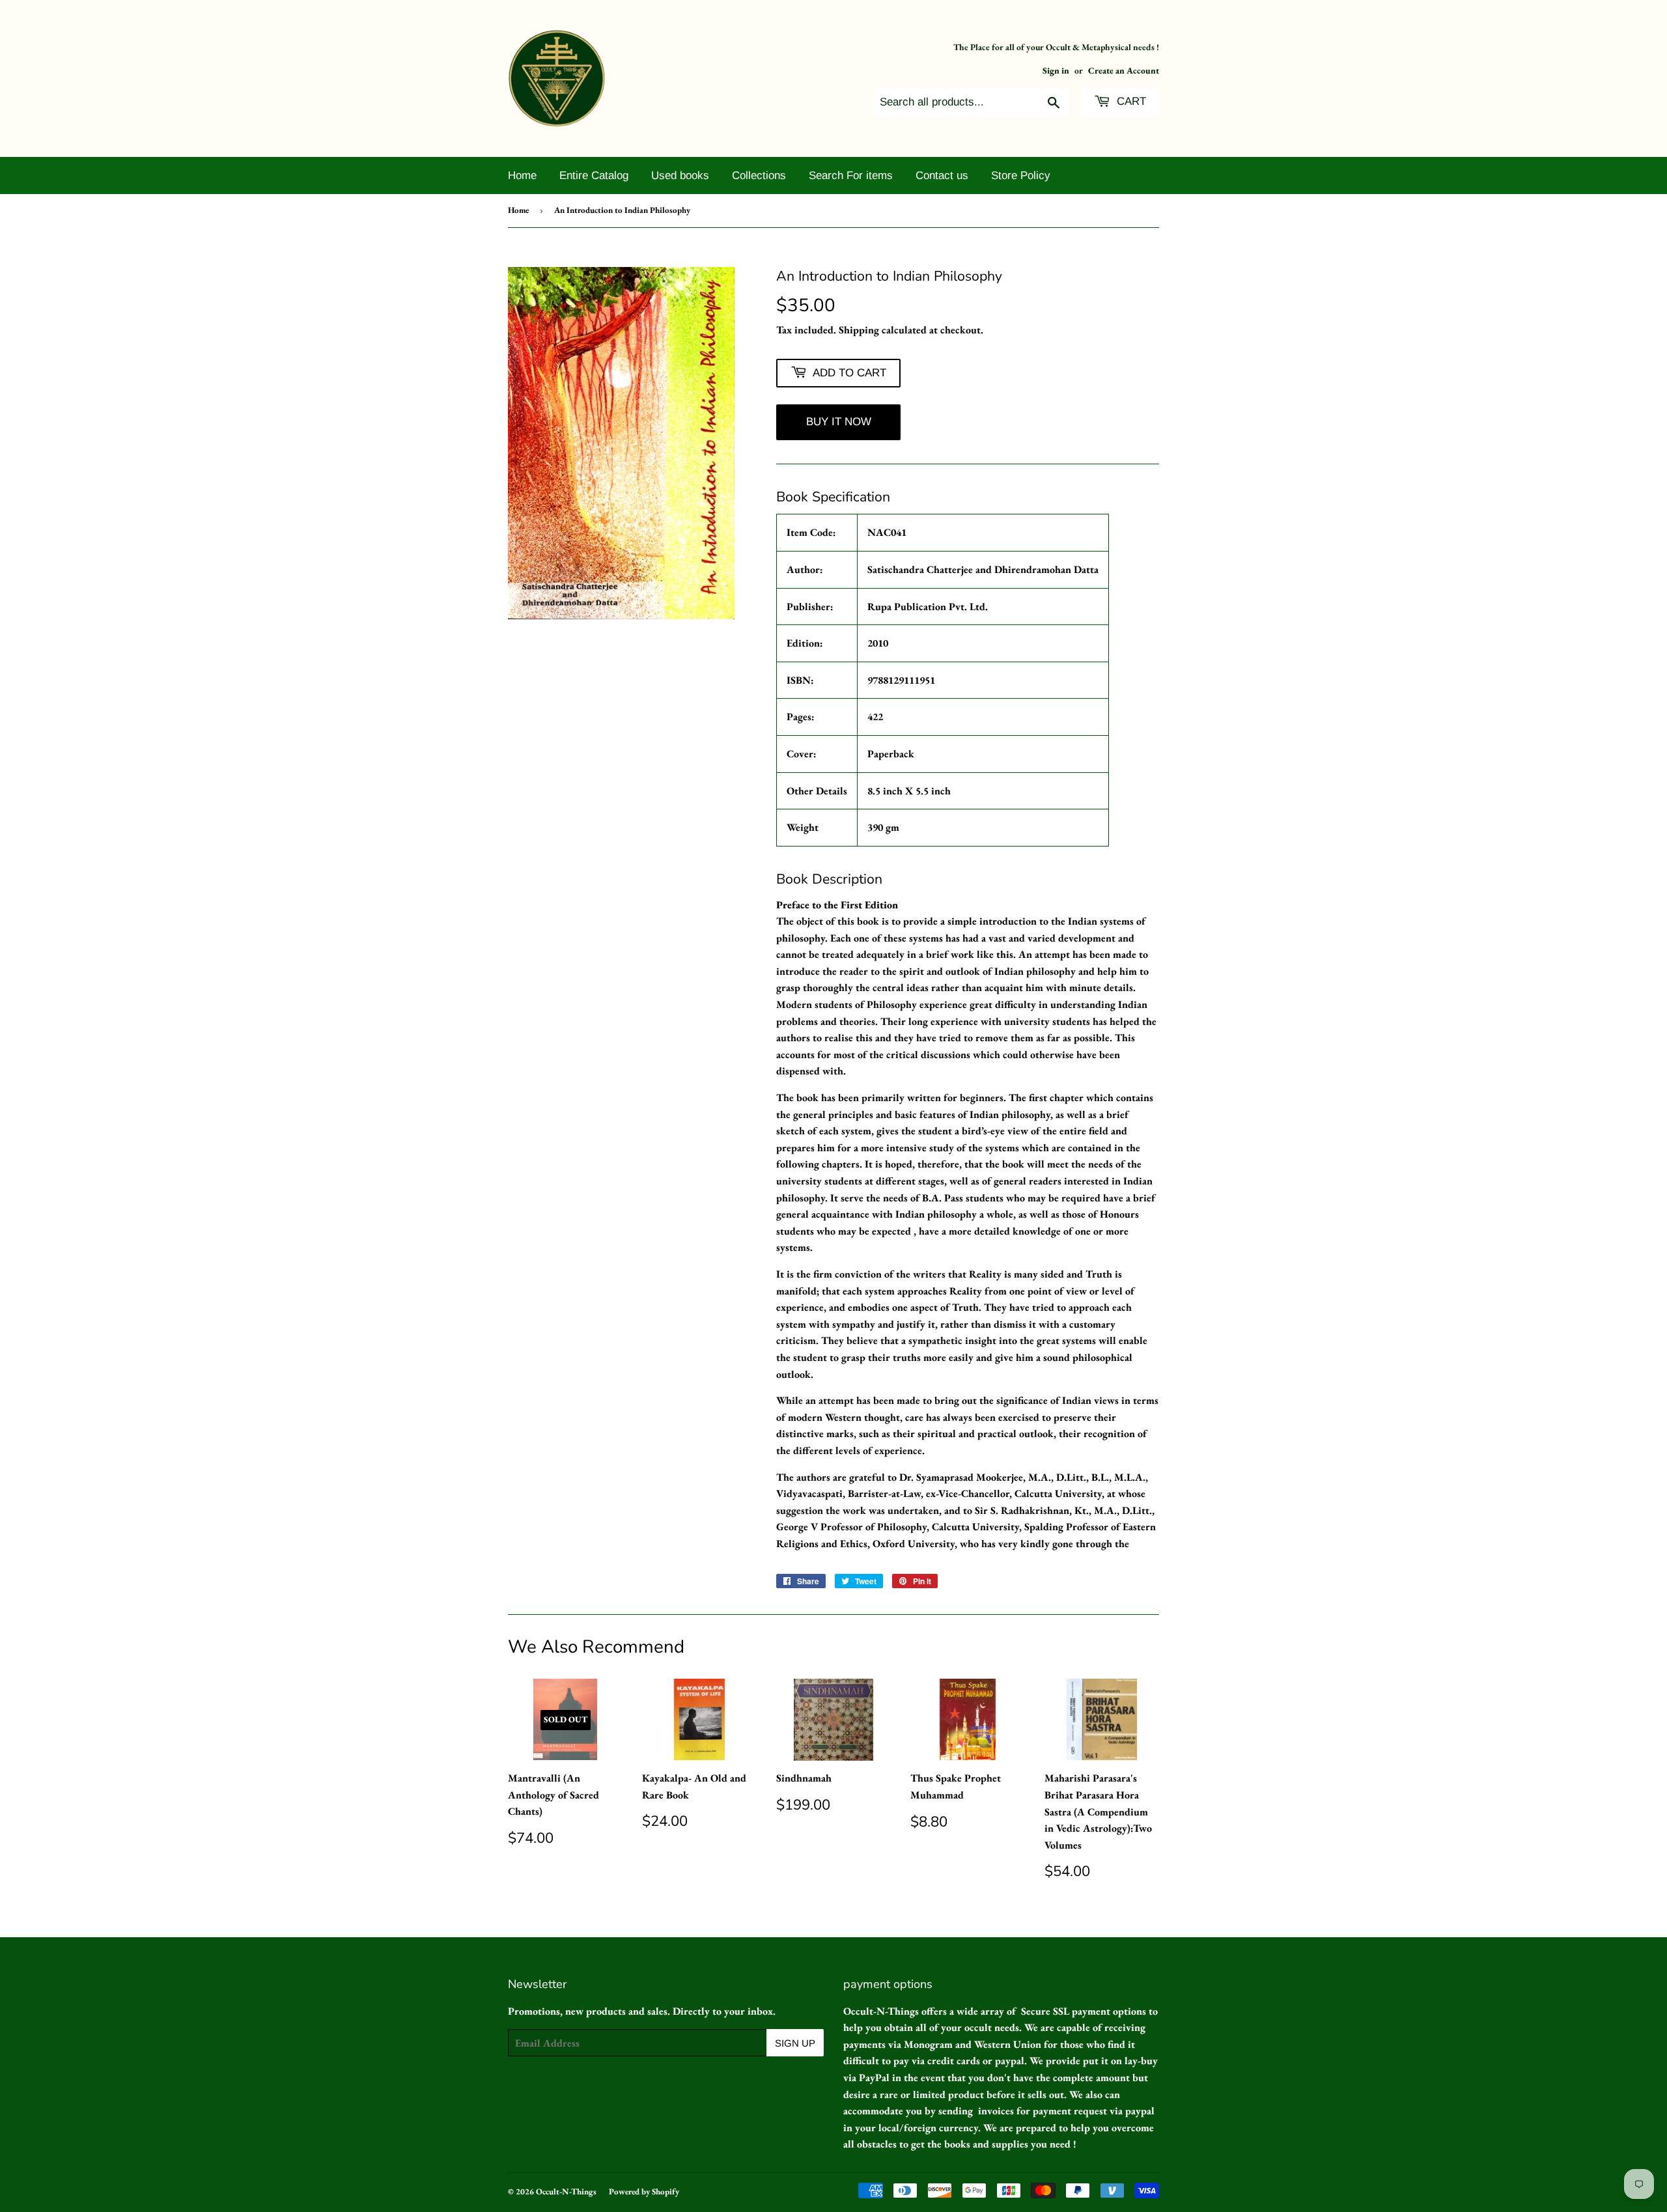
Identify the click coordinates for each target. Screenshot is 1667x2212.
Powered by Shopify (644, 2191)
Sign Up (795, 2043)
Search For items (851, 175)
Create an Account (1124, 70)
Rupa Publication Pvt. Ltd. (928, 607)
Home (522, 175)
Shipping (859, 330)
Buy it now (839, 422)
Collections (759, 175)
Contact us (942, 175)
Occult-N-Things (566, 2191)
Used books (680, 175)
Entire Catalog (594, 175)
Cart (1130, 101)
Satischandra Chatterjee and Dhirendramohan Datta (983, 569)
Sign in (1056, 70)
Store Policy (1021, 175)
